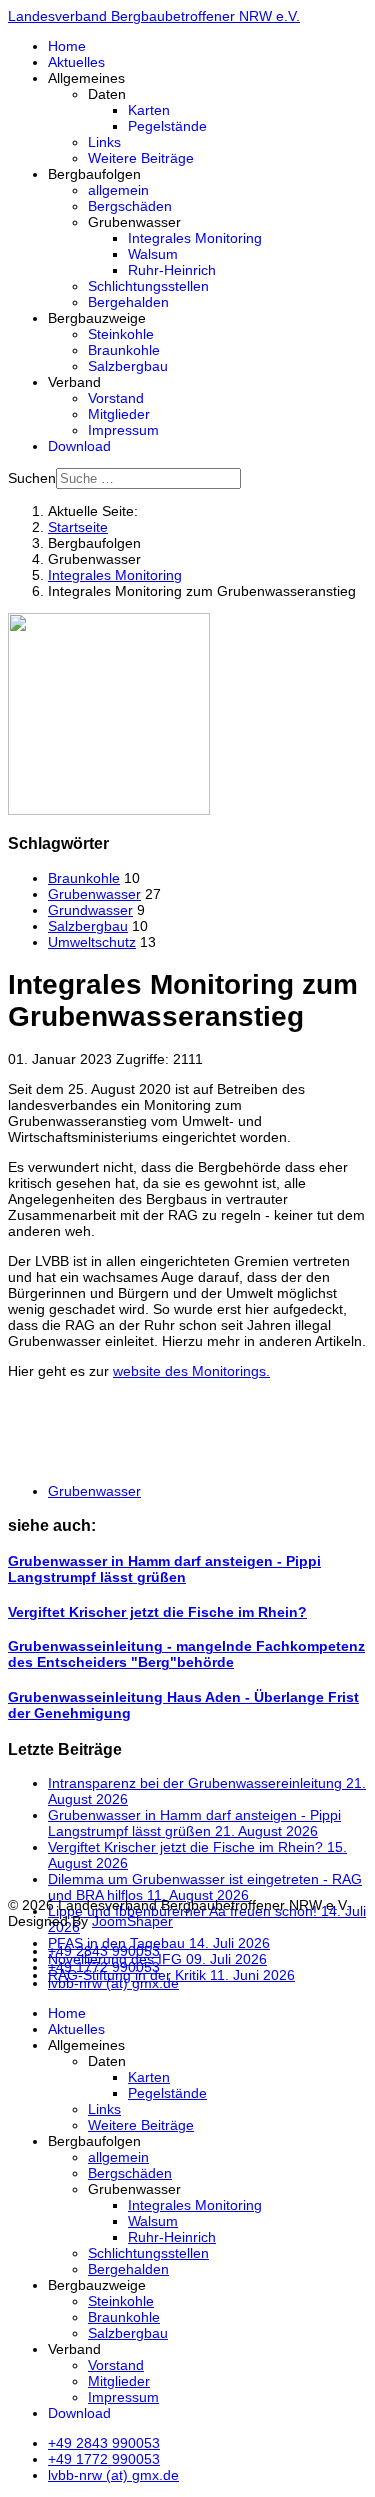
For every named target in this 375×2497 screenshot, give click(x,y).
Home (67, 46)
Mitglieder (119, 414)
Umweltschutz (92, 942)
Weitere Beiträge (141, 158)
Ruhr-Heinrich (172, 270)
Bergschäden (130, 206)
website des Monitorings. (191, 1371)
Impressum (123, 430)
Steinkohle (121, 334)
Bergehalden (128, 302)
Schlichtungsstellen (148, 286)
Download (79, 446)
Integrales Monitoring (195, 238)
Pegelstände (167, 126)
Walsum (153, 254)
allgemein (118, 190)
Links (104, 142)
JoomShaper (132, 1921)
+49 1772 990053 (104, 1967)
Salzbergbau (128, 366)
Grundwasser (90, 910)
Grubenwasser (94, 894)
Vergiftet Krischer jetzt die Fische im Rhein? (157, 1612)
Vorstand (116, 398)
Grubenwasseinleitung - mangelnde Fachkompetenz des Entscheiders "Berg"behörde (186, 1654)
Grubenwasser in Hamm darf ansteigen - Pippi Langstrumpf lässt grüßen (164, 1569)
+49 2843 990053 (104, 1951)
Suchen (32, 478)
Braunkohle (124, 350)
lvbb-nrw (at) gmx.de (113, 1983)
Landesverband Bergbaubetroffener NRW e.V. (154, 16)
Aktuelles (76, 62)
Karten (149, 110)
